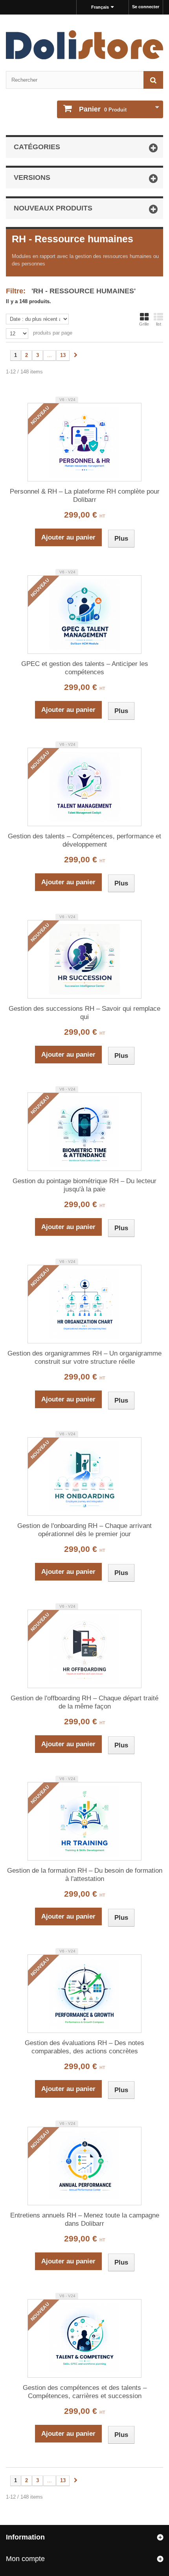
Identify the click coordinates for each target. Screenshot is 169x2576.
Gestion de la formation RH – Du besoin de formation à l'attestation (85, 1875)
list (159, 324)
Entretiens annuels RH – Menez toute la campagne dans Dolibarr (85, 2219)
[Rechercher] (153, 80)
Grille (144, 324)
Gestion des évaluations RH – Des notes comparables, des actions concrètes (84, 2047)
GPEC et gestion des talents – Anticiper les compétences (85, 668)
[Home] (84, 45)
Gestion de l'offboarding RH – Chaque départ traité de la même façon (84, 1702)
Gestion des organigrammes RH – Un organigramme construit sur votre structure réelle (84, 1358)
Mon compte (25, 2559)
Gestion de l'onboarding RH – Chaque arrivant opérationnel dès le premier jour (84, 1530)
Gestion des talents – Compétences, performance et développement (84, 840)
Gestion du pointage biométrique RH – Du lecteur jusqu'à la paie (84, 1185)
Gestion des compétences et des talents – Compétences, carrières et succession (85, 2392)
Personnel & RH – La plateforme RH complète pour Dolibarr (85, 496)
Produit (103, 109)
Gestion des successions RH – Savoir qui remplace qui (84, 1013)
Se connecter (146, 7)
